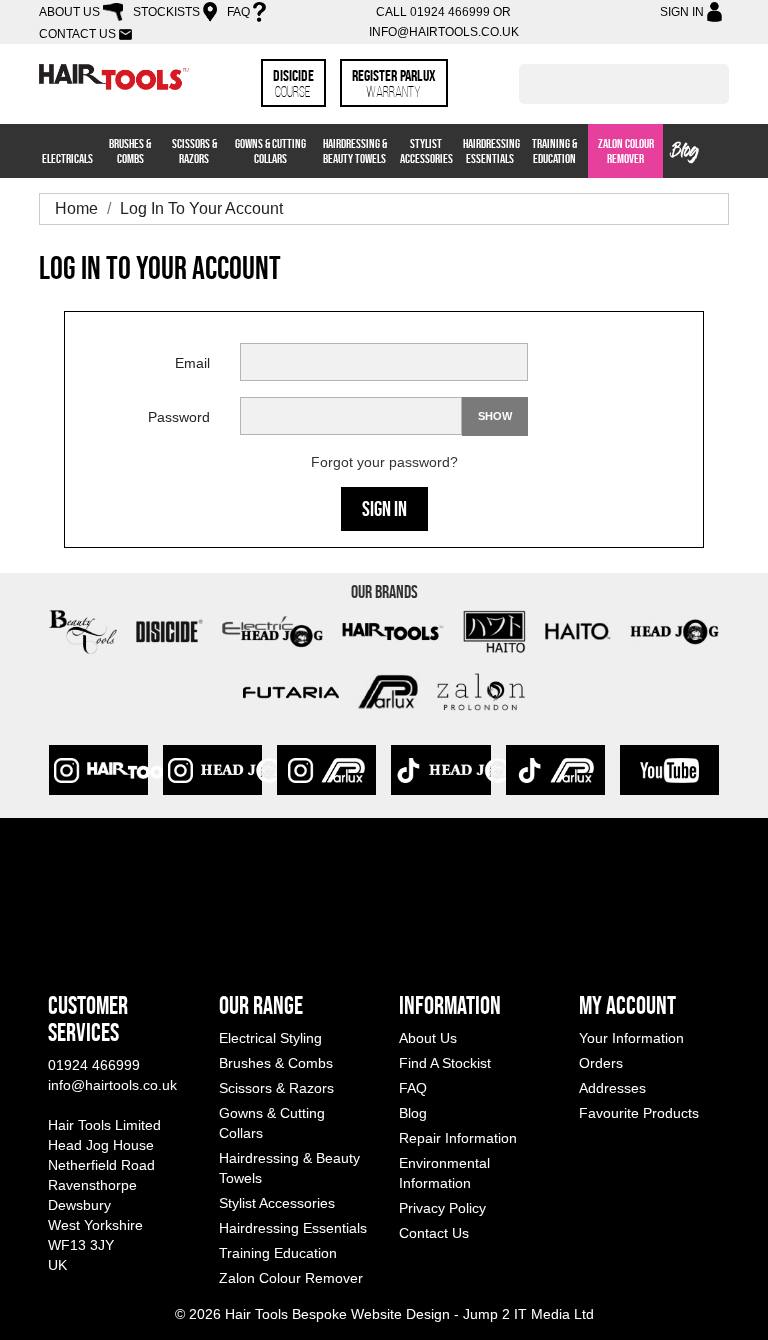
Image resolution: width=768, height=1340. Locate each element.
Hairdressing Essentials (491, 151)
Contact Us (77, 34)
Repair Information (458, 1138)
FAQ (238, 12)
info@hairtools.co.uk (444, 32)
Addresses (612, 1088)
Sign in (384, 509)
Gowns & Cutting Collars (270, 151)
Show (495, 416)
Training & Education (554, 151)
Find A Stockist (445, 1063)
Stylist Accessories (426, 151)
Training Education (278, 1253)
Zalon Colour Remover (626, 151)
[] (721, 98)
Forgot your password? (384, 462)
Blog (685, 152)
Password (179, 417)
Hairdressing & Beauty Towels (355, 151)
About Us (69, 12)
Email (192, 363)
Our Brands (384, 592)
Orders (601, 1063)
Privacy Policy (442, 1208)
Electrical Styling (270, 1038)
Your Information (631, 1038)
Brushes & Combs (130, 151)
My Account (627, 1005)
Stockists (166, 12)
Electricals (67, 158)
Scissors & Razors (194, 151)
